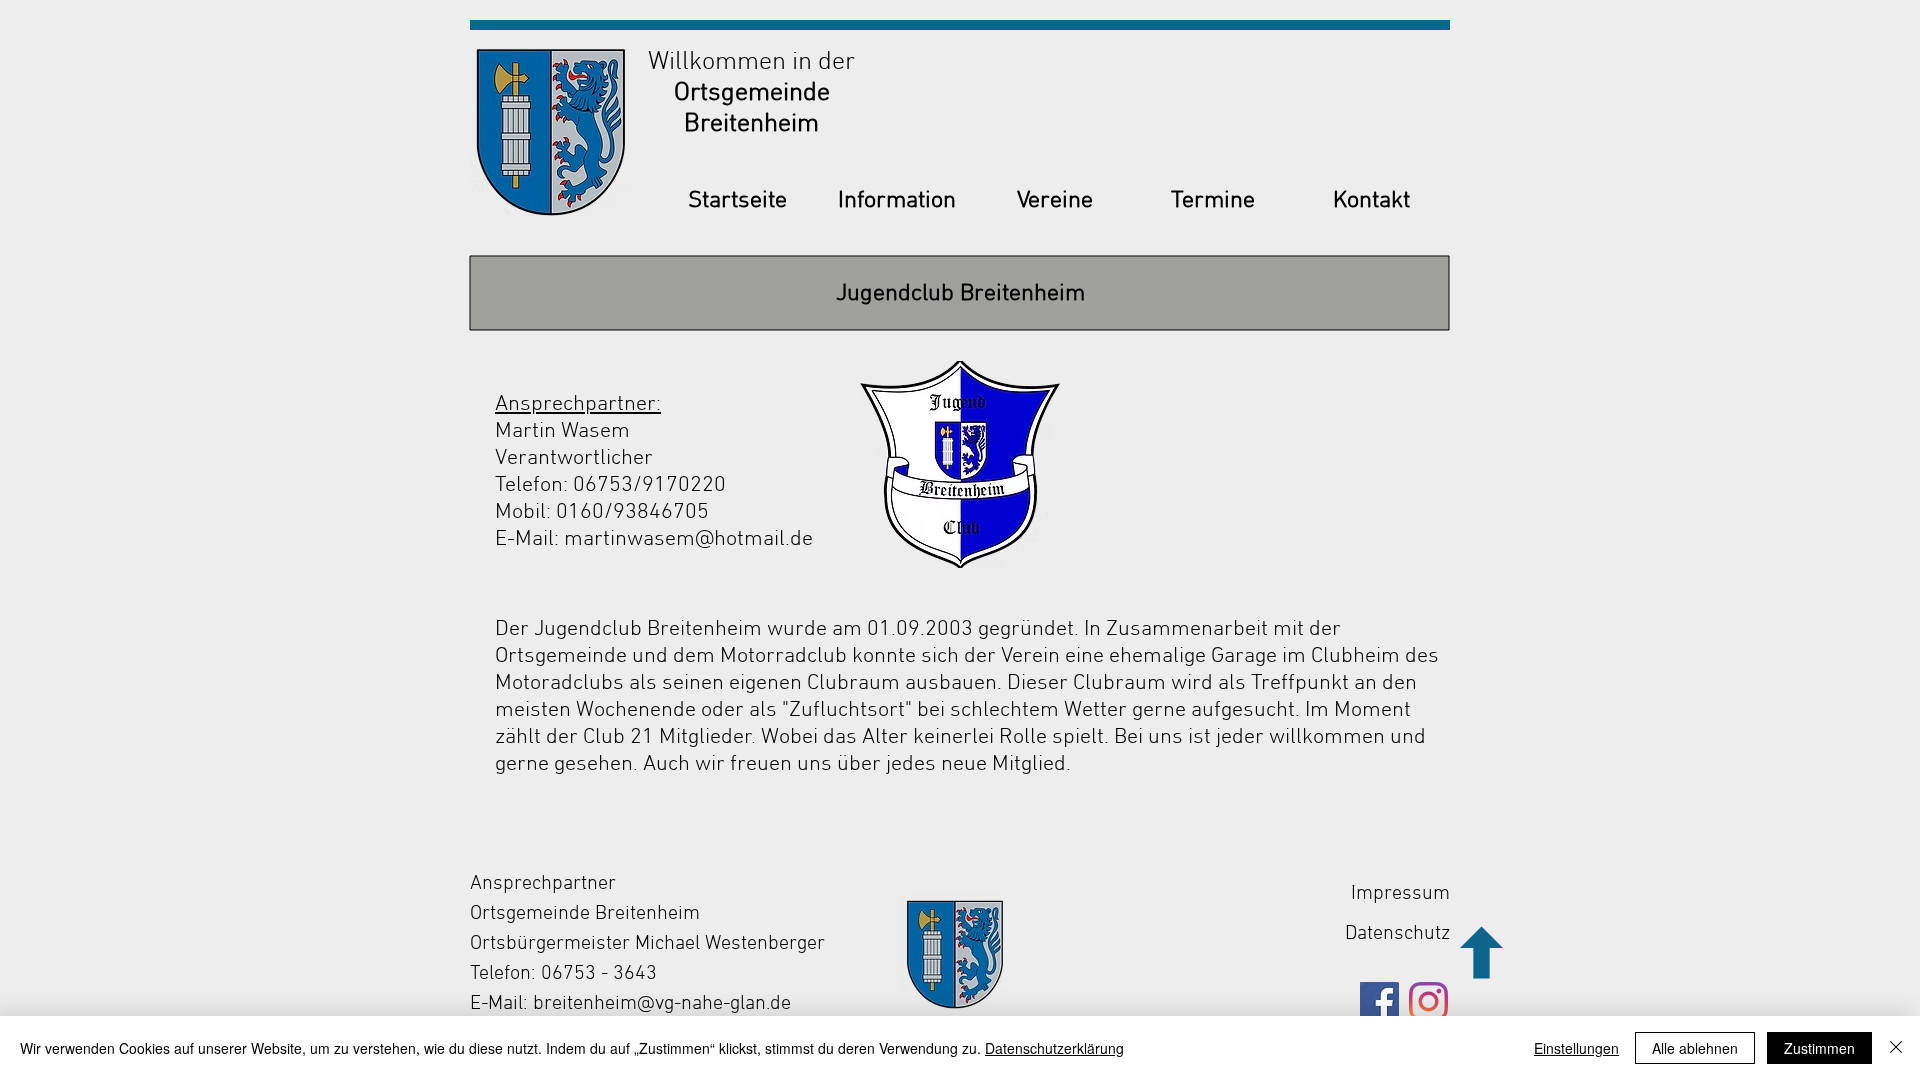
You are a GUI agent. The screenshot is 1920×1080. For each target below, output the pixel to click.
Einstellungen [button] (1576, 1048)
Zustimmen (1819, 1048)
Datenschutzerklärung (1054, 1048)
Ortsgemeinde (752, 93)
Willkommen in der (751, 62)
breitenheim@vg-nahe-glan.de (662, 1004)
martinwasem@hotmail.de (688, 539)
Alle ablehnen (1695, 1048)
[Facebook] (1379, 1001)
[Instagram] (1428, 1001)
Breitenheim (751, 124)
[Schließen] (1896, 1048)
